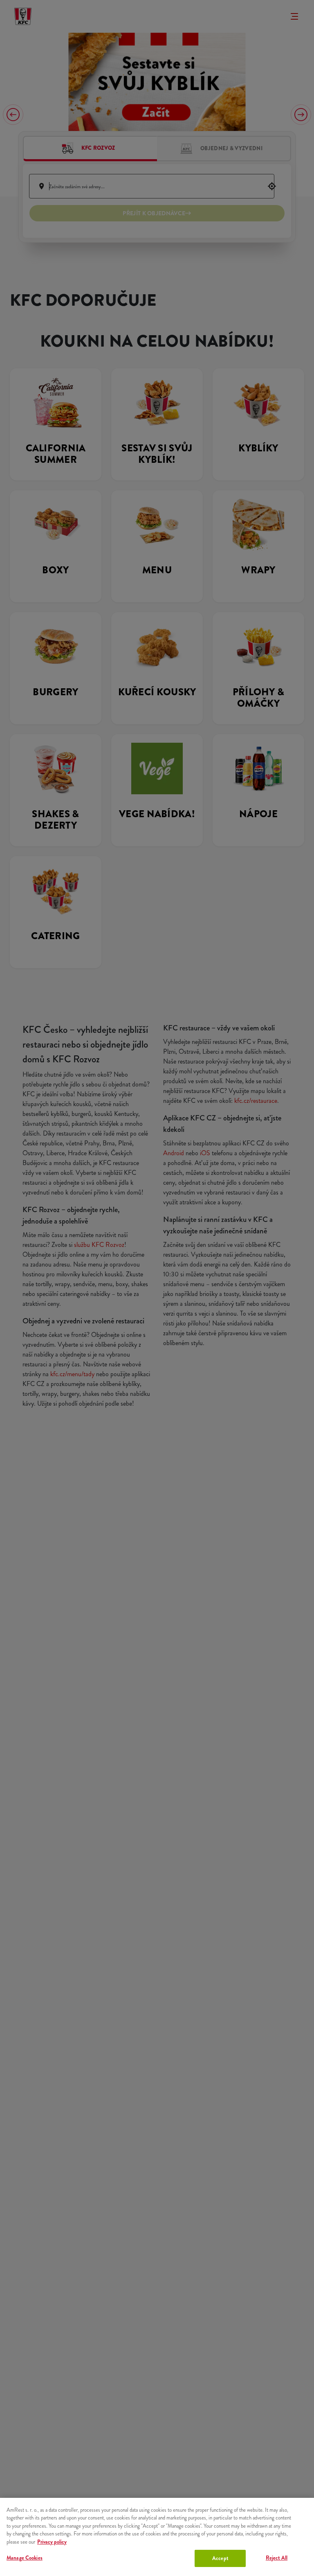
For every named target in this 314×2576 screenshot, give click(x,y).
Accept (220, 2558)
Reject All (277, 2558)
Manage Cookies (25, 2558)
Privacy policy (52, 2542)
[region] (157, 2537)
